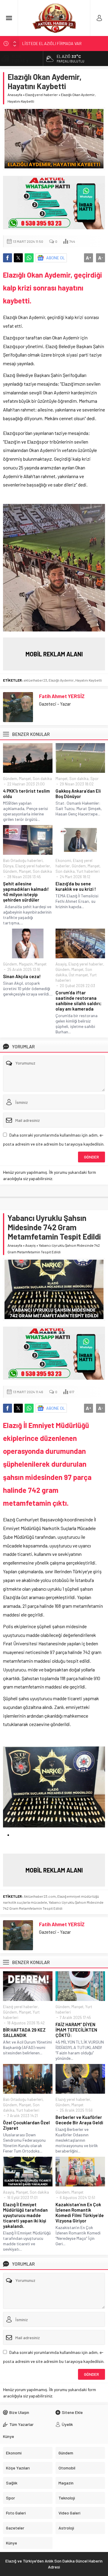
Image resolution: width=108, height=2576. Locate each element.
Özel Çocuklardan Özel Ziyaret (26, 2125)
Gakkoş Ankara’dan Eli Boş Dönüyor (78, 794)
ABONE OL (56, 258)
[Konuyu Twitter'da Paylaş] (18, 258)
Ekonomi (63, 860)
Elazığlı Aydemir (61, 680)
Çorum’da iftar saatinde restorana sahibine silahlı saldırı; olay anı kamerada (78, 1001)
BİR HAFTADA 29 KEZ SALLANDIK (24, 2032)
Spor (94, 779)
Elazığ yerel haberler (42, 95)
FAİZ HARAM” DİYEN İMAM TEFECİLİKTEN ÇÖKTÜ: (76, 2030)
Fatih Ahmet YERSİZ (62, 696)
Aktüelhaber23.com (40, 1896)
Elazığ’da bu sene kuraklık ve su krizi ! (76, 886)
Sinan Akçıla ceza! (22, 976)
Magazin (26, 964)
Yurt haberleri (88, 871)
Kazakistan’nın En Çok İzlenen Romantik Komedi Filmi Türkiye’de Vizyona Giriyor (80, 2213)
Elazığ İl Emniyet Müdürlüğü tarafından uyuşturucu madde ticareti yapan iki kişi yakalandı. (25, 2215)
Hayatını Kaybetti (89, 680)
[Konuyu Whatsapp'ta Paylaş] (29, 258)
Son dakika (42, 779)
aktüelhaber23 (35, 680)
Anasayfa (15, 95)
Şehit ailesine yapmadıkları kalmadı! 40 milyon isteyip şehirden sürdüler (26, 892)
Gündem (10, 779)
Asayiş (61, 964)
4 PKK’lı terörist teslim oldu (26, 794)
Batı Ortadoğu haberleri (23, 860)
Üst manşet (78, 975)
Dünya (8, 866)
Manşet (25, 779)
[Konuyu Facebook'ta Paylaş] (7, 258)
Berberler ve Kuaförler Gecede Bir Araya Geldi (79, 2120)
